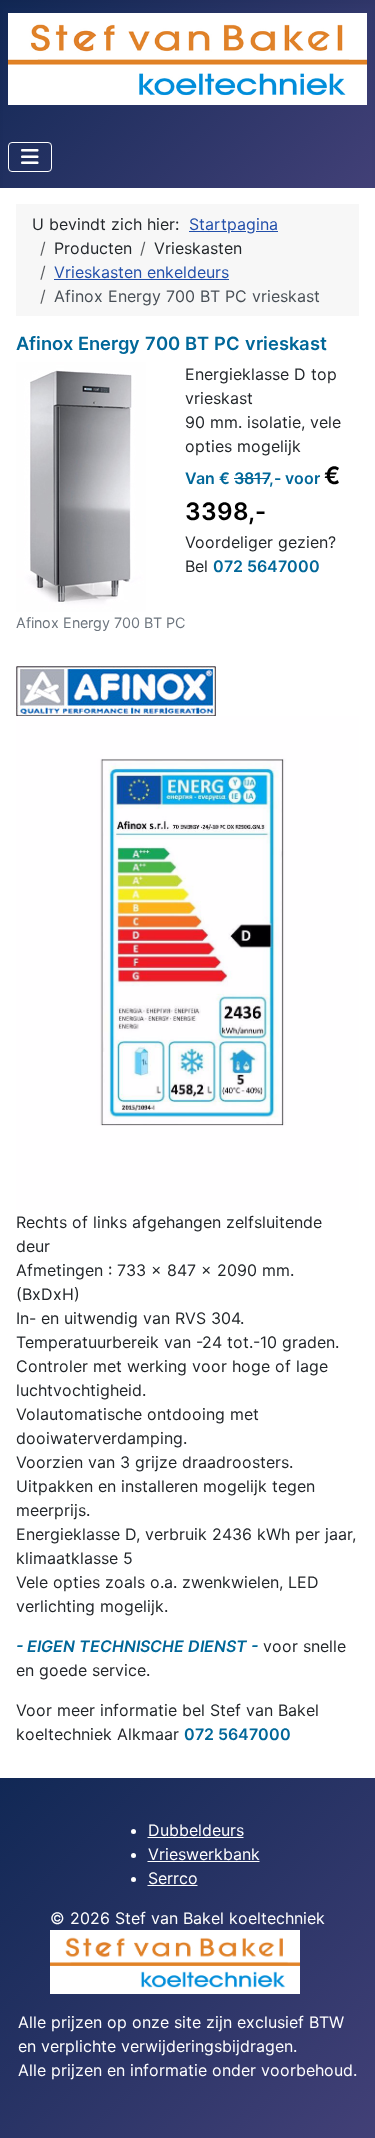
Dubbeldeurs (196, 1830)
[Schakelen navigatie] (30, 157)
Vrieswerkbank (204, 1854)
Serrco (173, 1878)
